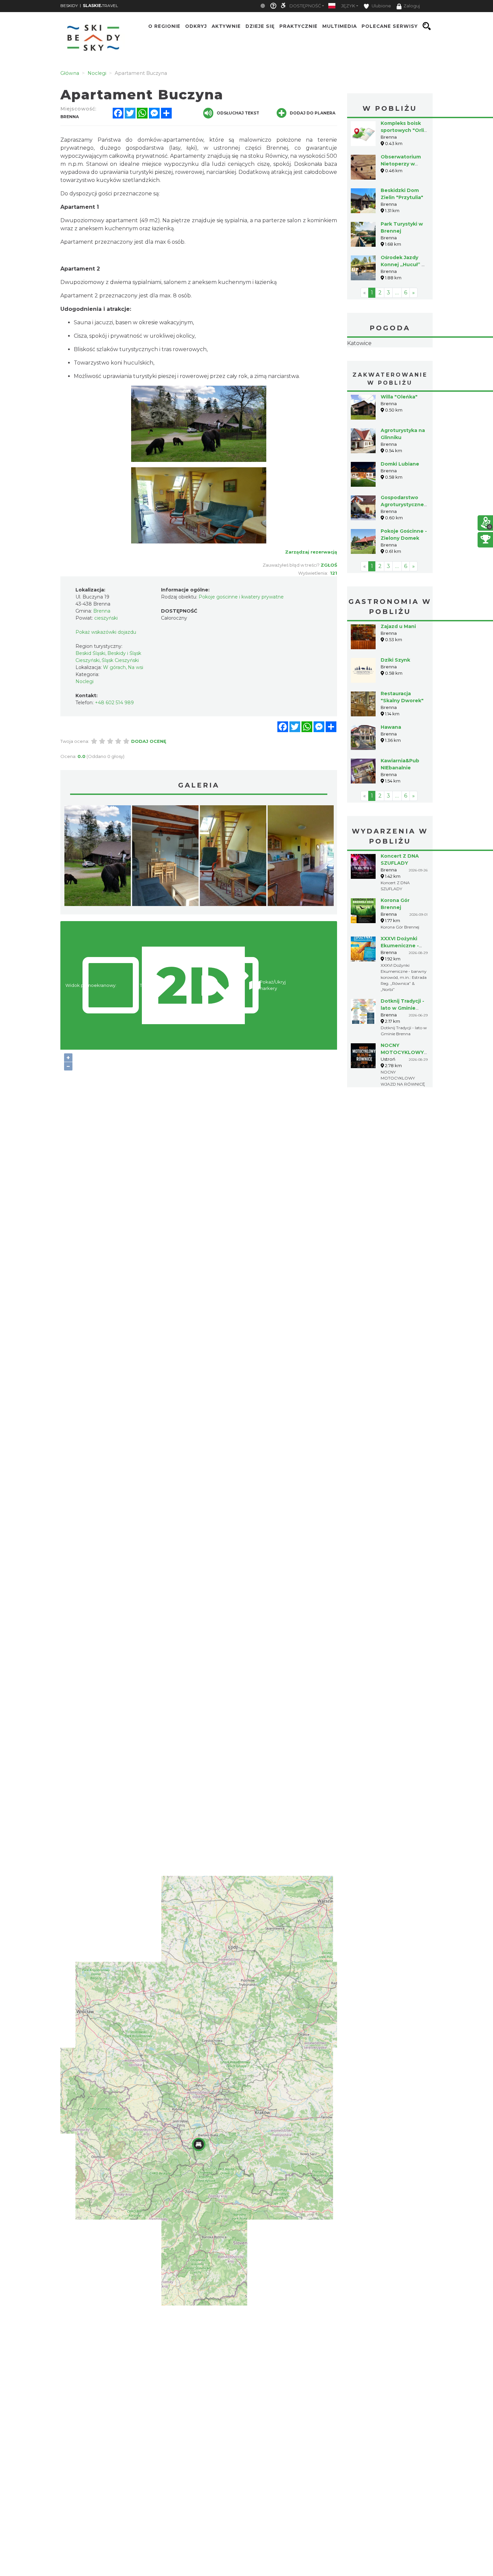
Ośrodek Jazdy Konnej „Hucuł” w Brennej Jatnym (403, 265)
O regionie (164, 26)
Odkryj (196, 26)
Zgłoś (329, 565)
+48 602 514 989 (114, 703)
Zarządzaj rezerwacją (311, 552)
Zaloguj (412, 6)
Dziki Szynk (395, 702)
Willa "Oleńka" (399, 439)
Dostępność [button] (305, 6)
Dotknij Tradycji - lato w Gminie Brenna (402, 1050)
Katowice (390, 365)
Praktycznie (298, 26)
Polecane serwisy (390, 26)
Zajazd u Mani (398, 669)
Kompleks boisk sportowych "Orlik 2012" (404, 130)
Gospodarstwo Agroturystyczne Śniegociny (402, 547)
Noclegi (85, 681)
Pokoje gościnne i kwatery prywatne (241, 597)
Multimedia (340, 26)
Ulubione (381, 6)
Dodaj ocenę (149, 741)
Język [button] (348, 6)
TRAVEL (100, 6)
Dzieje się (260, 26)
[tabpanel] (98, 857)
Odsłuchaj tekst (238, 113)
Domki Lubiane (400, 506)
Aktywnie (226, 26)
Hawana (391, 769)
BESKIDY (69, 6)
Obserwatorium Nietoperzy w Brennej (401, 164)
